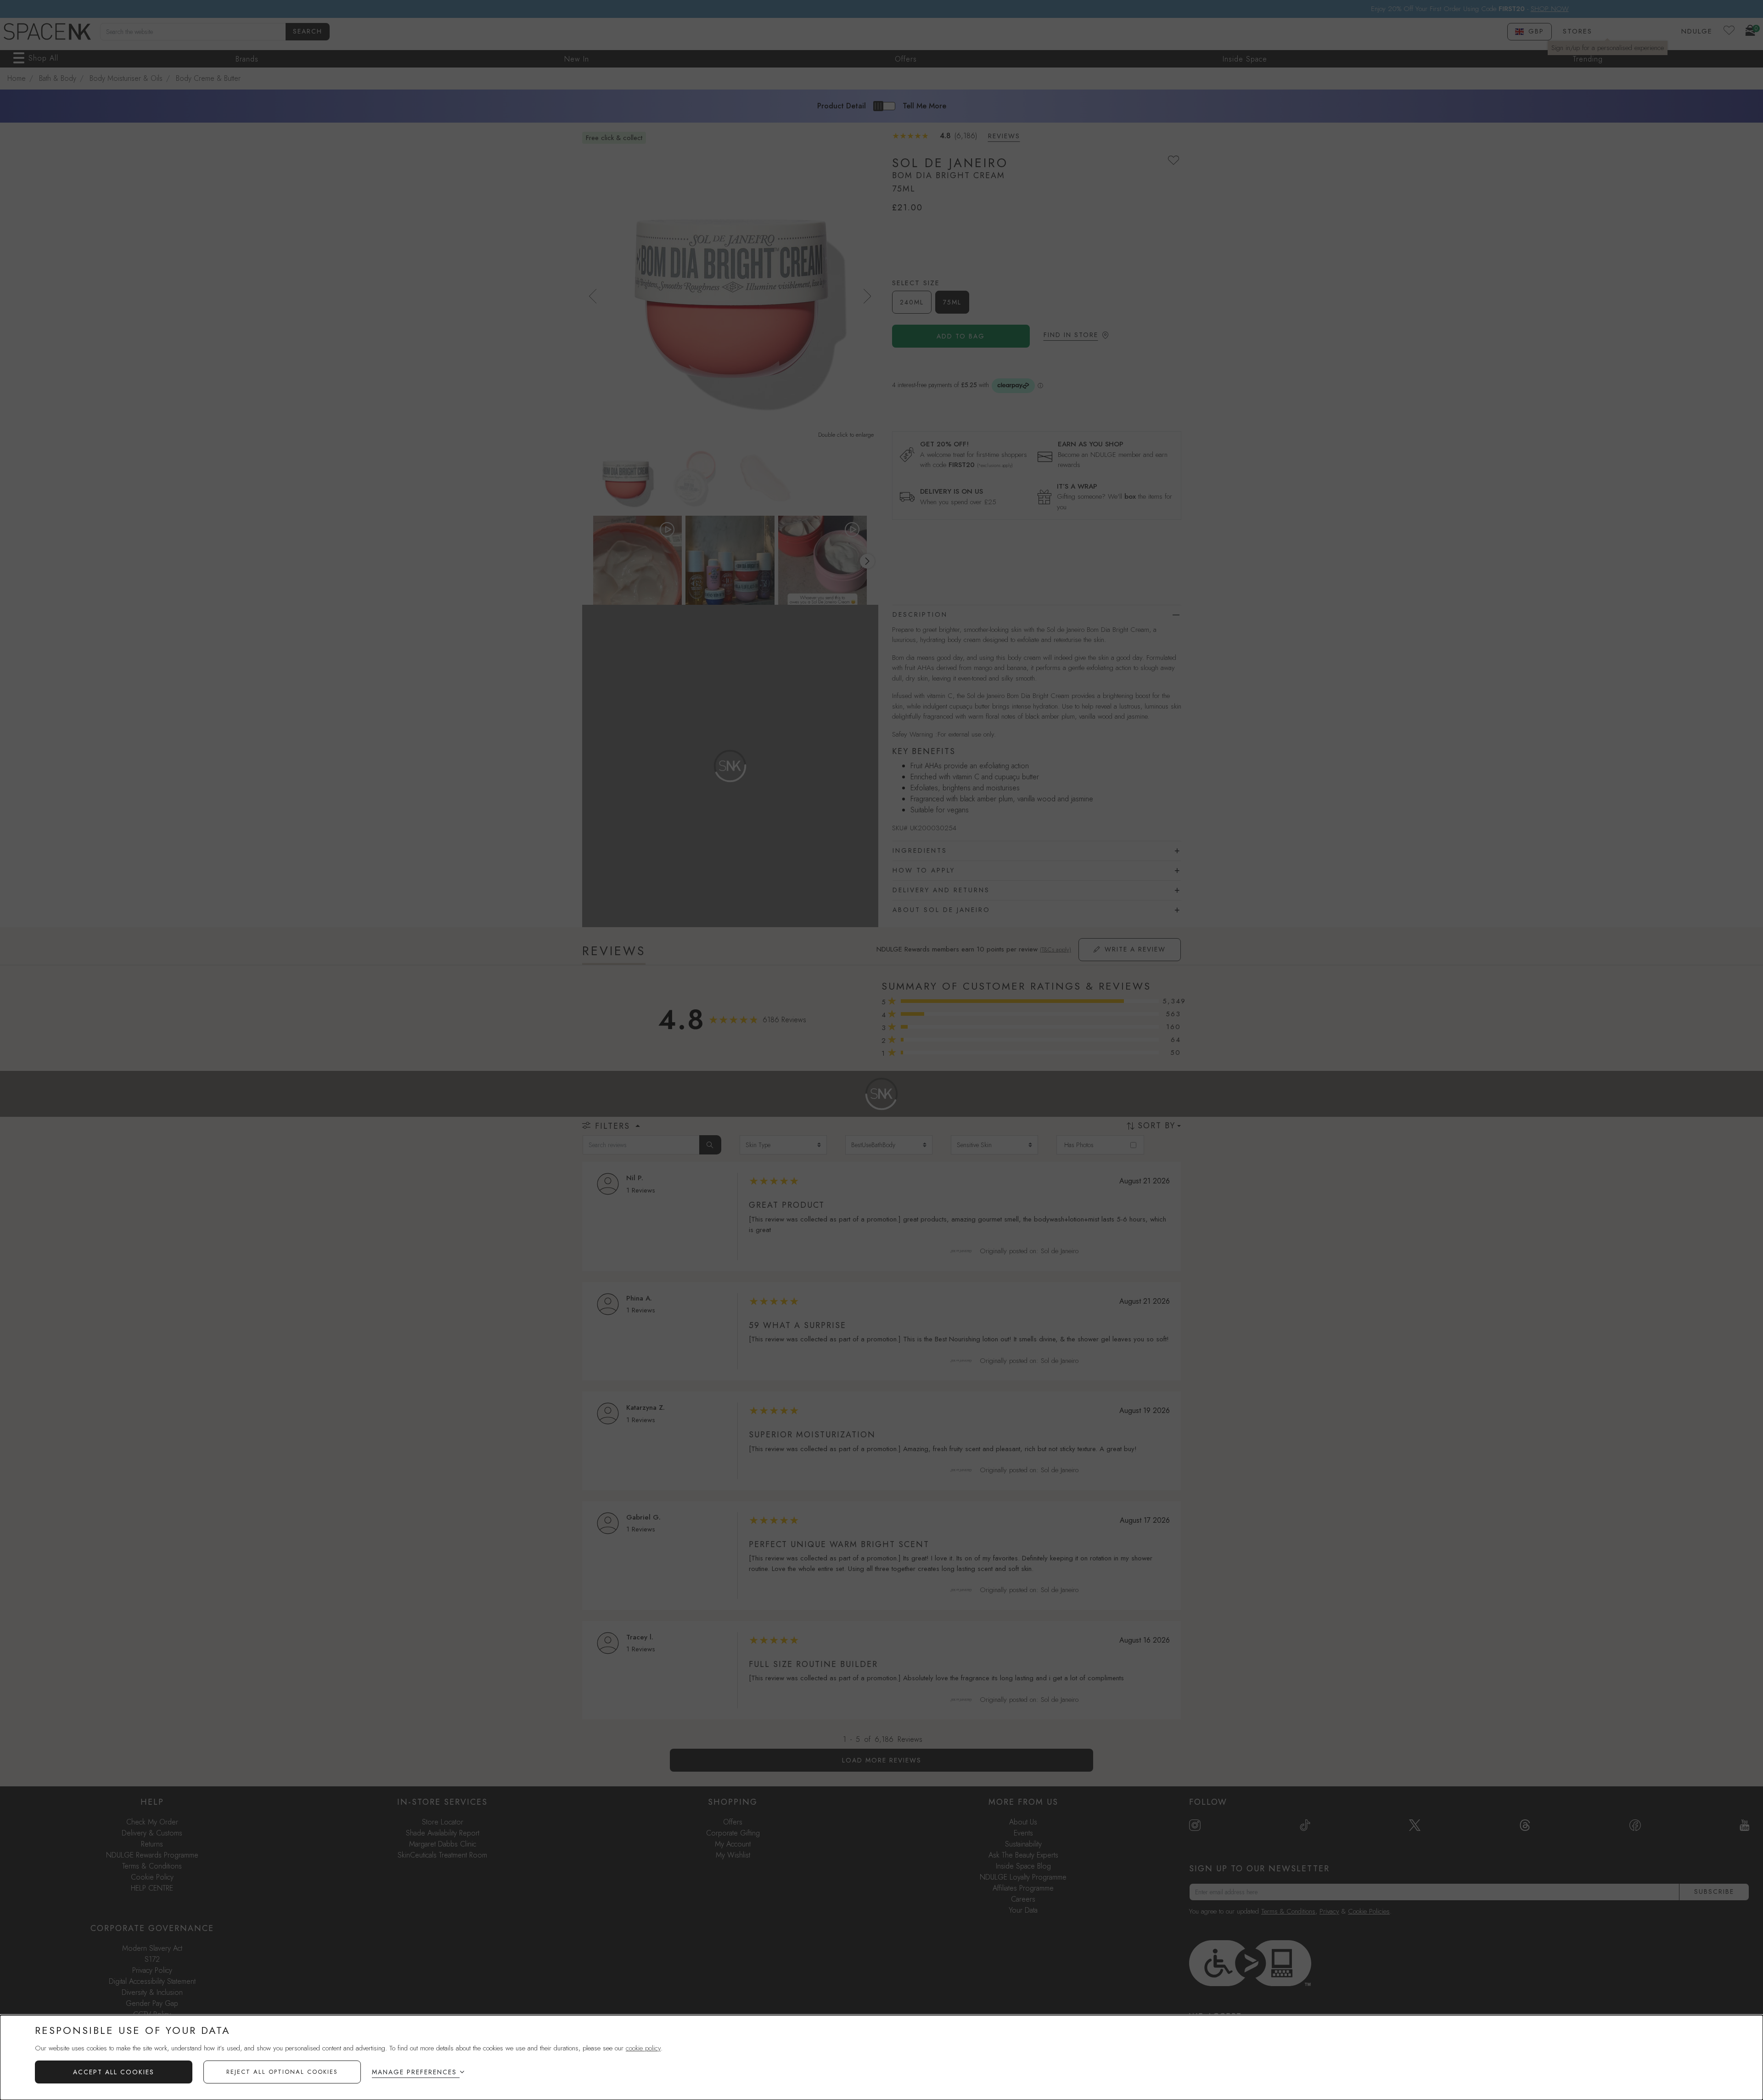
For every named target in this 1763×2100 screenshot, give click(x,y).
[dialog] (881, 2058)
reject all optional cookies (282, 2072)
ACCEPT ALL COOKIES (114, 2072)
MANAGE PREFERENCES (414, 2072)
